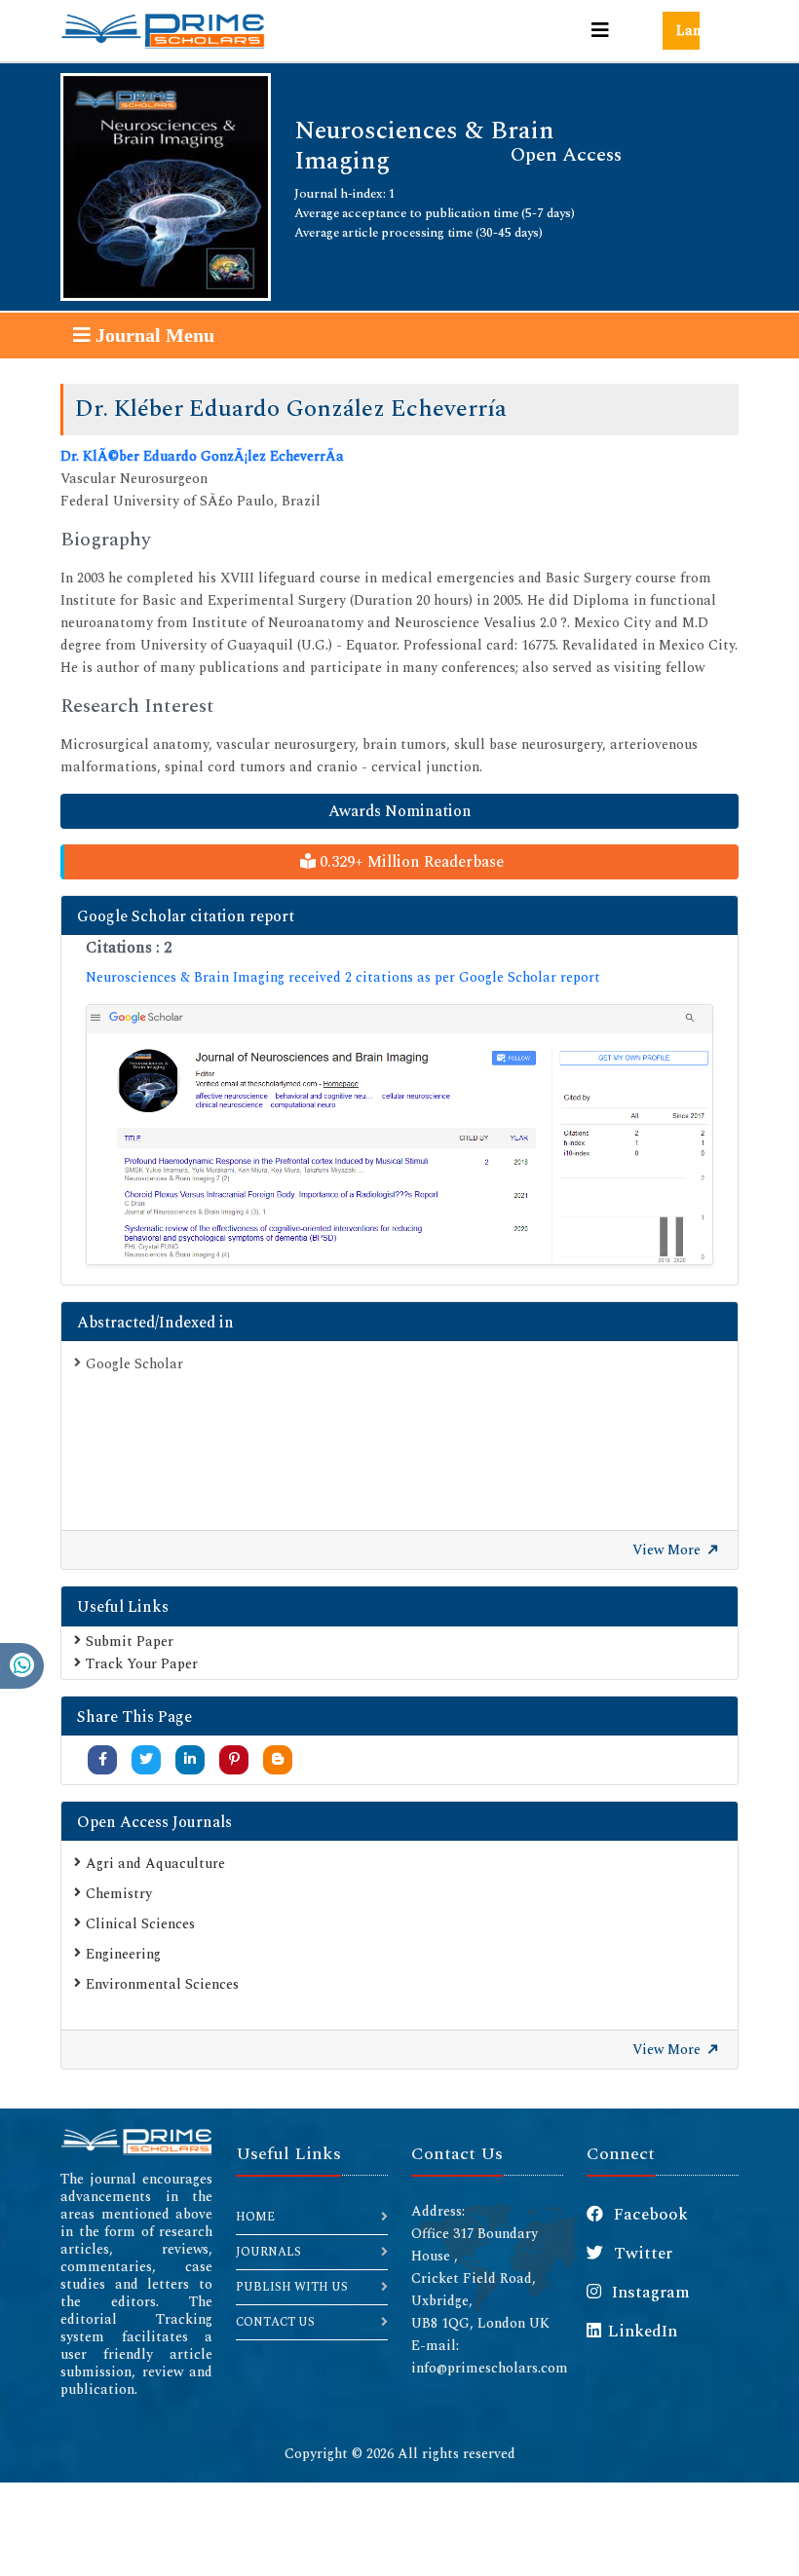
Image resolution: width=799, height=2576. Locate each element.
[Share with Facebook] (103, 1759)
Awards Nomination (400, 811)
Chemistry (119, 1894)
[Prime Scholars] (163, 31)
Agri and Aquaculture (155, 1864)
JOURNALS (268, 2252)
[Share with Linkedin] (190, 1759)
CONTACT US (275, 2322)
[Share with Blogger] (278, 1759)
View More (668, 1550)
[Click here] (399, 1135)
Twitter (641, 2254)
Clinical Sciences (140, 1924)
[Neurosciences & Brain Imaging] (166, 186)
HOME (255, 2217)
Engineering (123, 1954)
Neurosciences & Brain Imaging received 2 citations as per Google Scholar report (343, 977)
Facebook (649, 2215)
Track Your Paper (142, 1664)
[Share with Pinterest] (234, 1759)
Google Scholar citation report (186, 916)
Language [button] (688, 31)
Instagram (649, 2293)
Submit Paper (130, 1642)
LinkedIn (643, 2332)
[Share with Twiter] (146, 1759)
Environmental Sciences (162, 1984)
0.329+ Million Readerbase (410, 862)
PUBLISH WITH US (292, 2287)
